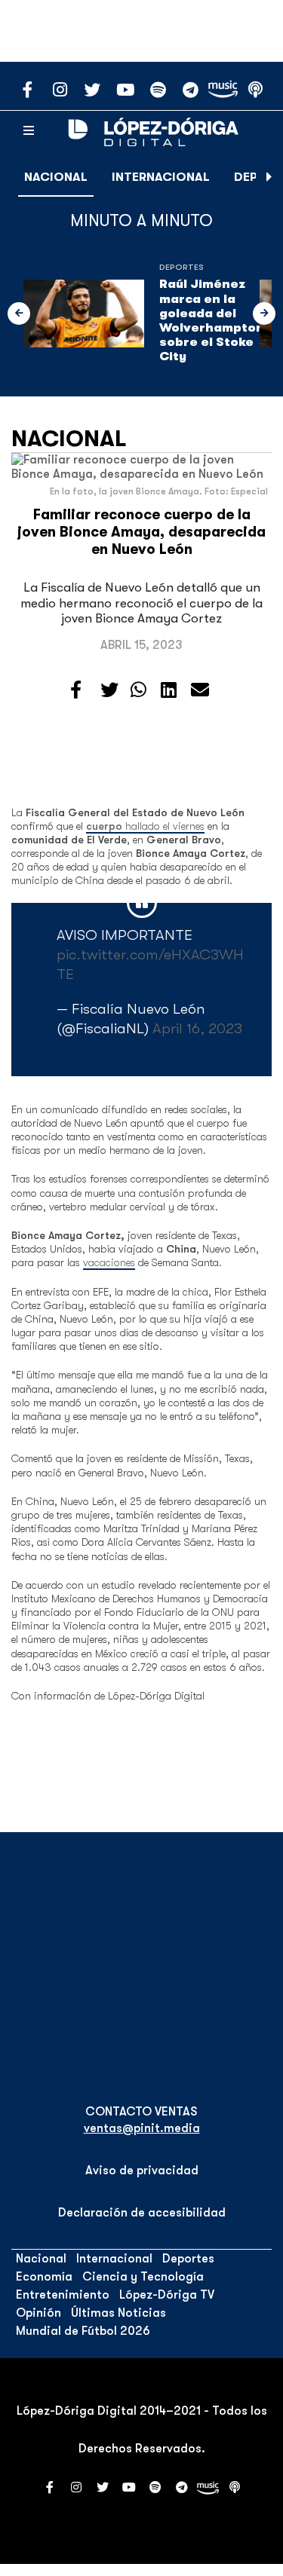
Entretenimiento (63, 2295)
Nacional (56, 177)
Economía (44, 2277)
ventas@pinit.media (142, 2128)
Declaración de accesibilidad (142, 2213)
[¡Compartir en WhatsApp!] (138, 690)
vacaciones (109, 1262)
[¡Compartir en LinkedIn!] (169, 690)
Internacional (161, 177)
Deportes (181, 267)
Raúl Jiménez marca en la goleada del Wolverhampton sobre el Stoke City (212, 320)
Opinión (38, 2313)
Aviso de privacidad (142, 2171)
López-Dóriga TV (167, 2295)
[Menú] (29, 131)
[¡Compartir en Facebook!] (76, 690)
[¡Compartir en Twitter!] (109, 690)
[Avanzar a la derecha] (269, 177)
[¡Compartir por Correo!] (200, 690)
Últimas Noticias (118, 2313)
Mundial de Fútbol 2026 (83, 2331)
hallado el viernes (145, 826)
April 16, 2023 (197, 1028)
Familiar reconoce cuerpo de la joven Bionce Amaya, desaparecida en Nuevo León (141, 532)
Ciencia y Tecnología (143, 2277)
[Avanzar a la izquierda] (19, 314)
